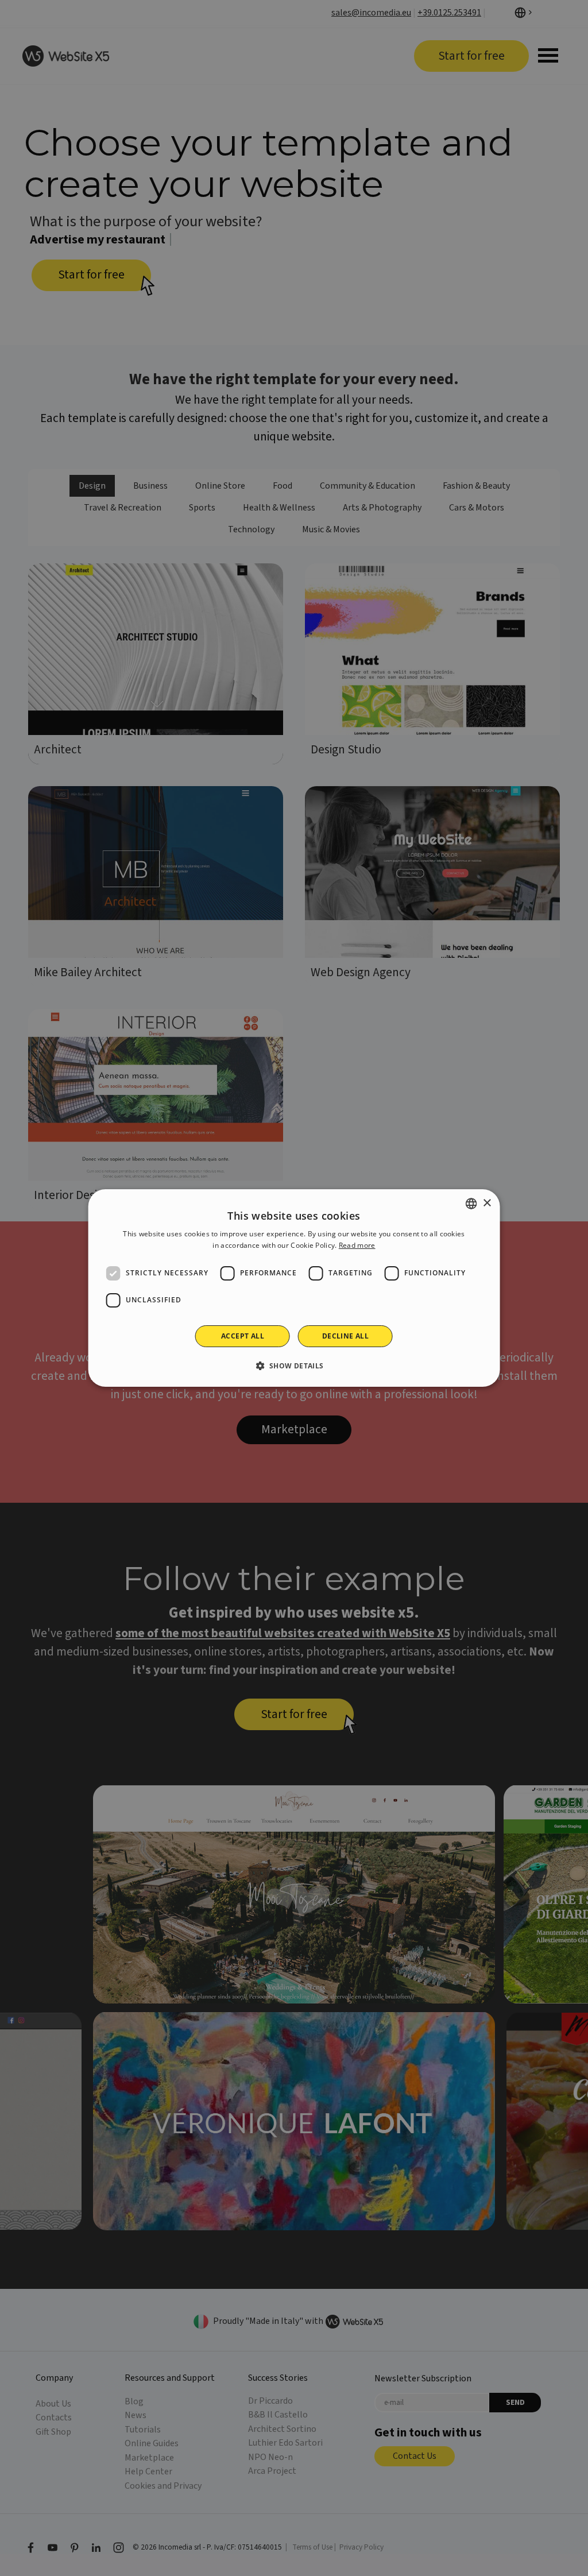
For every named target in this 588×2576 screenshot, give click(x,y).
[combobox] (471, 1204)
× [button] (487, 1203)
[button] (294, 1366)
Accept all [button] (243, 1336)
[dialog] (294, 1288)
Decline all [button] (345, 1336)
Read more (357, 1245)
